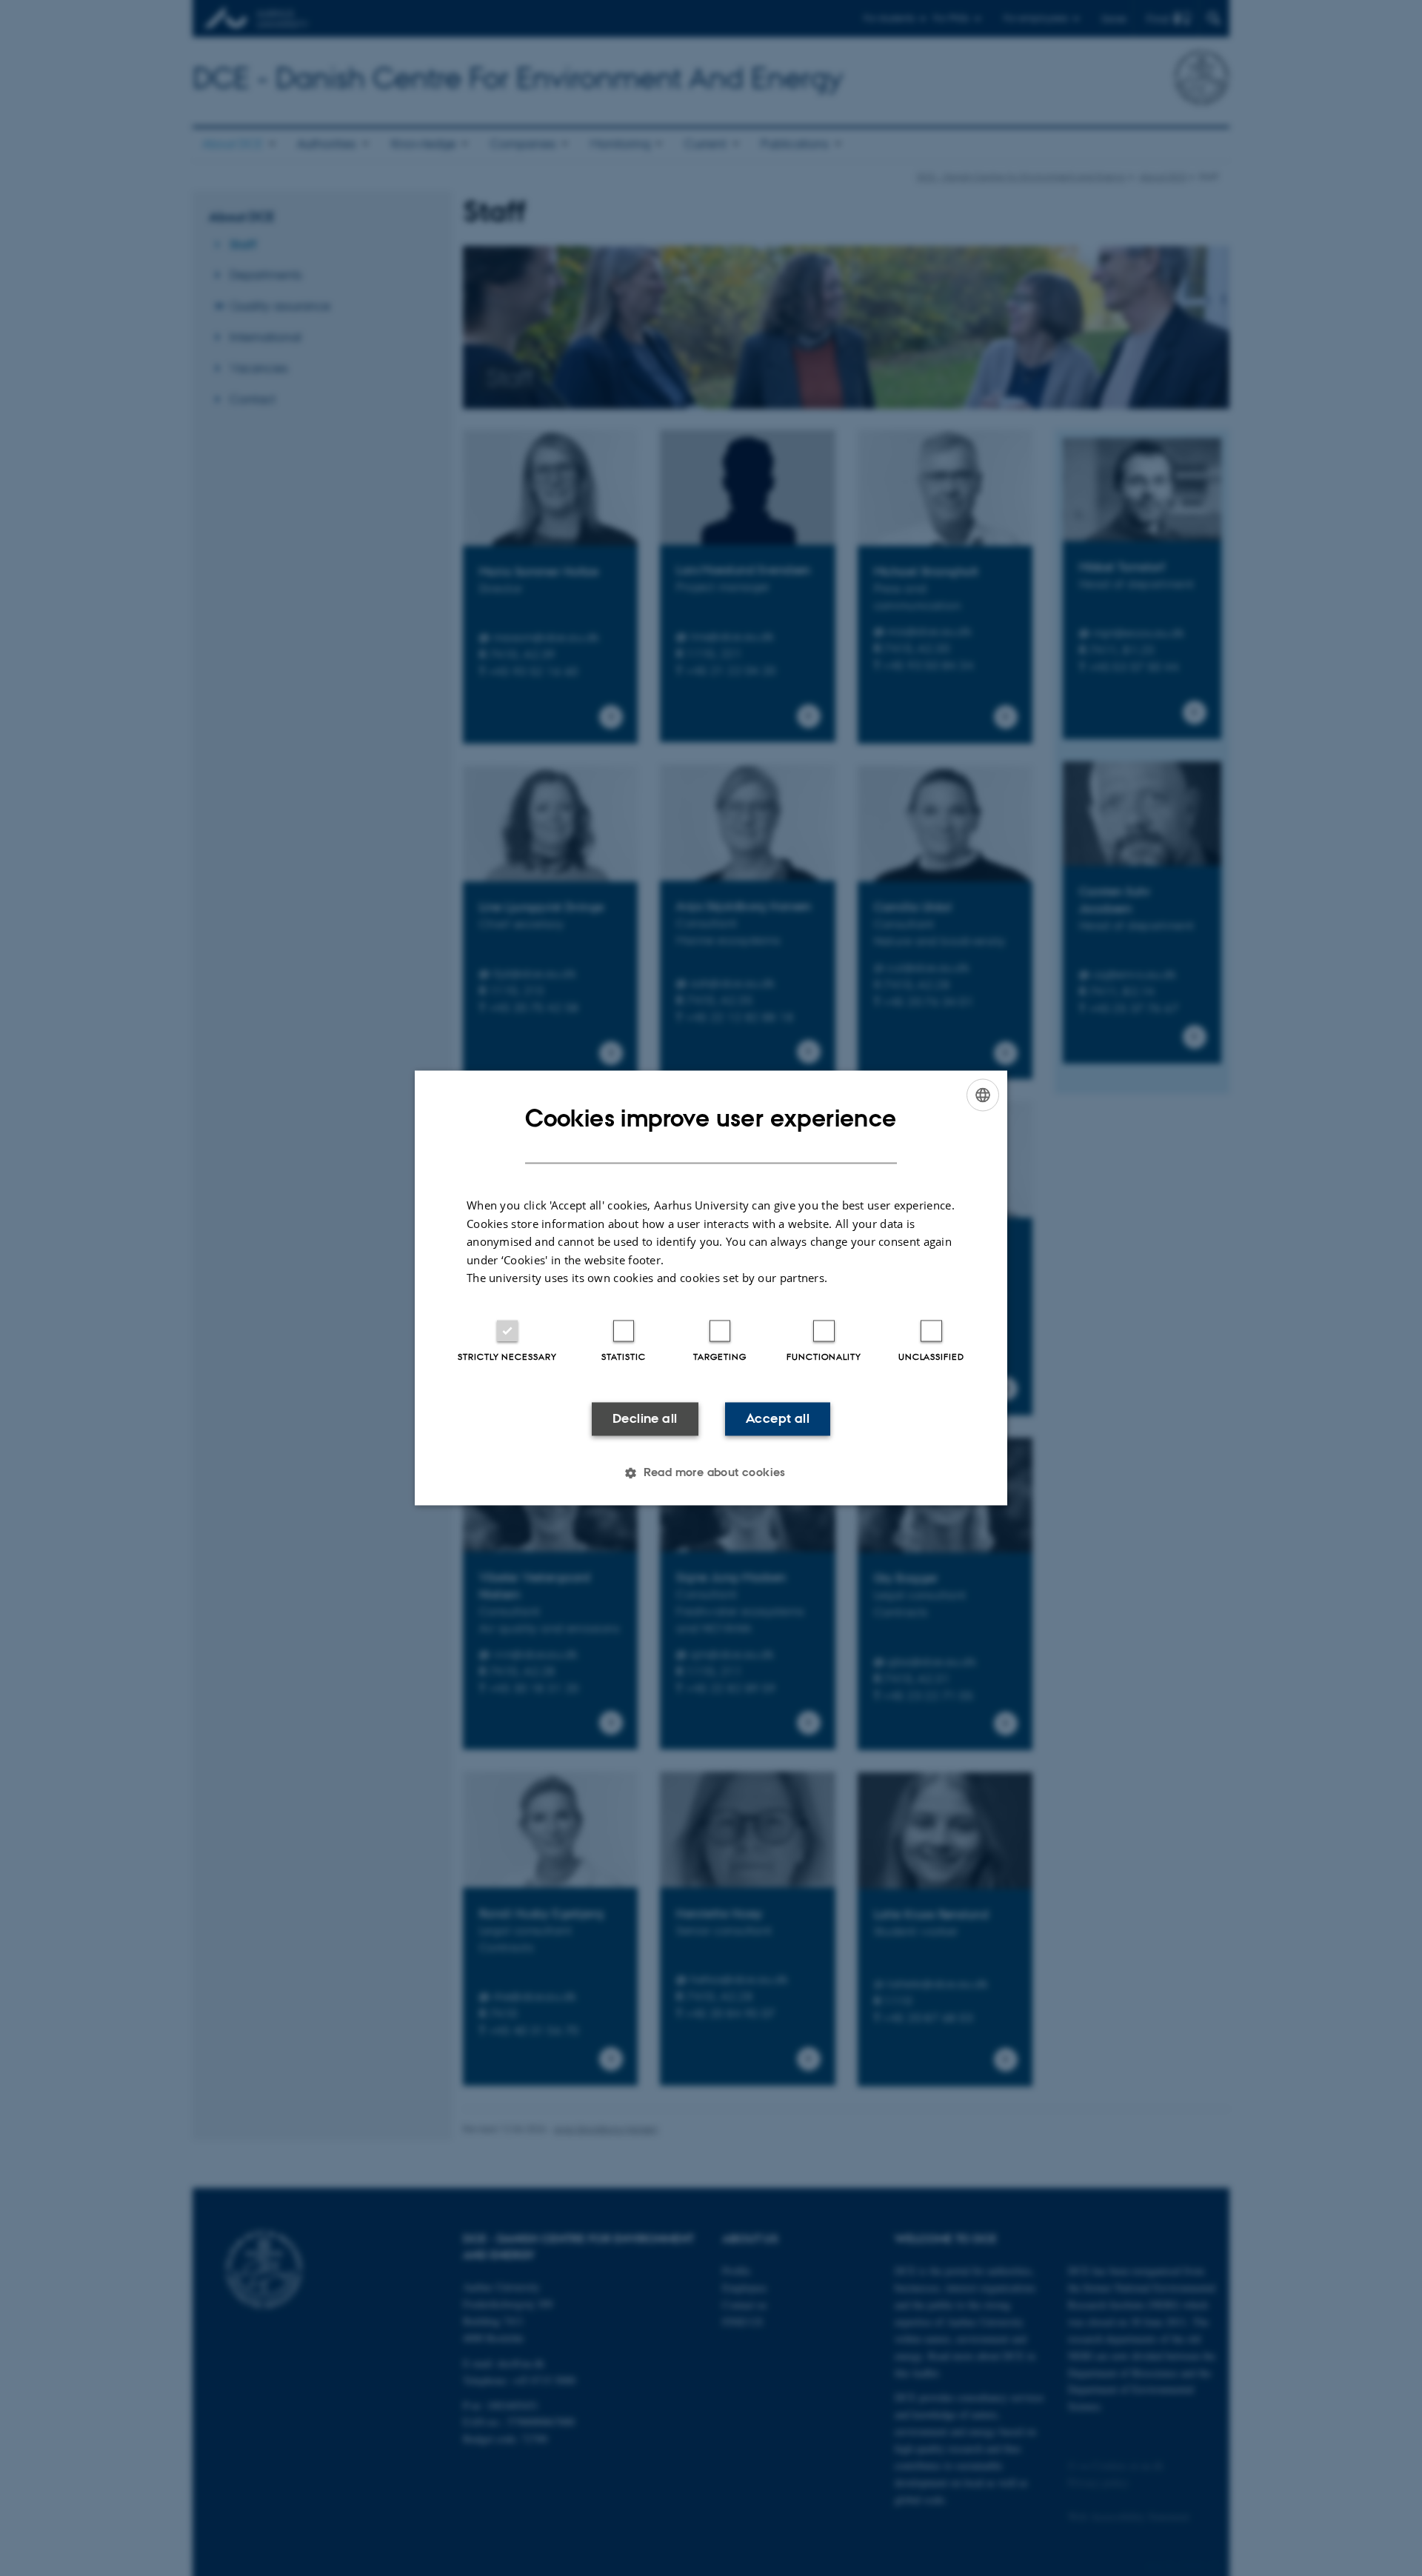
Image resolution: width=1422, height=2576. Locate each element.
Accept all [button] (778, 1418)
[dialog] (711, 1288)
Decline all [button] (645, 1418)
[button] (711, 1473)
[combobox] (983, 1095)
